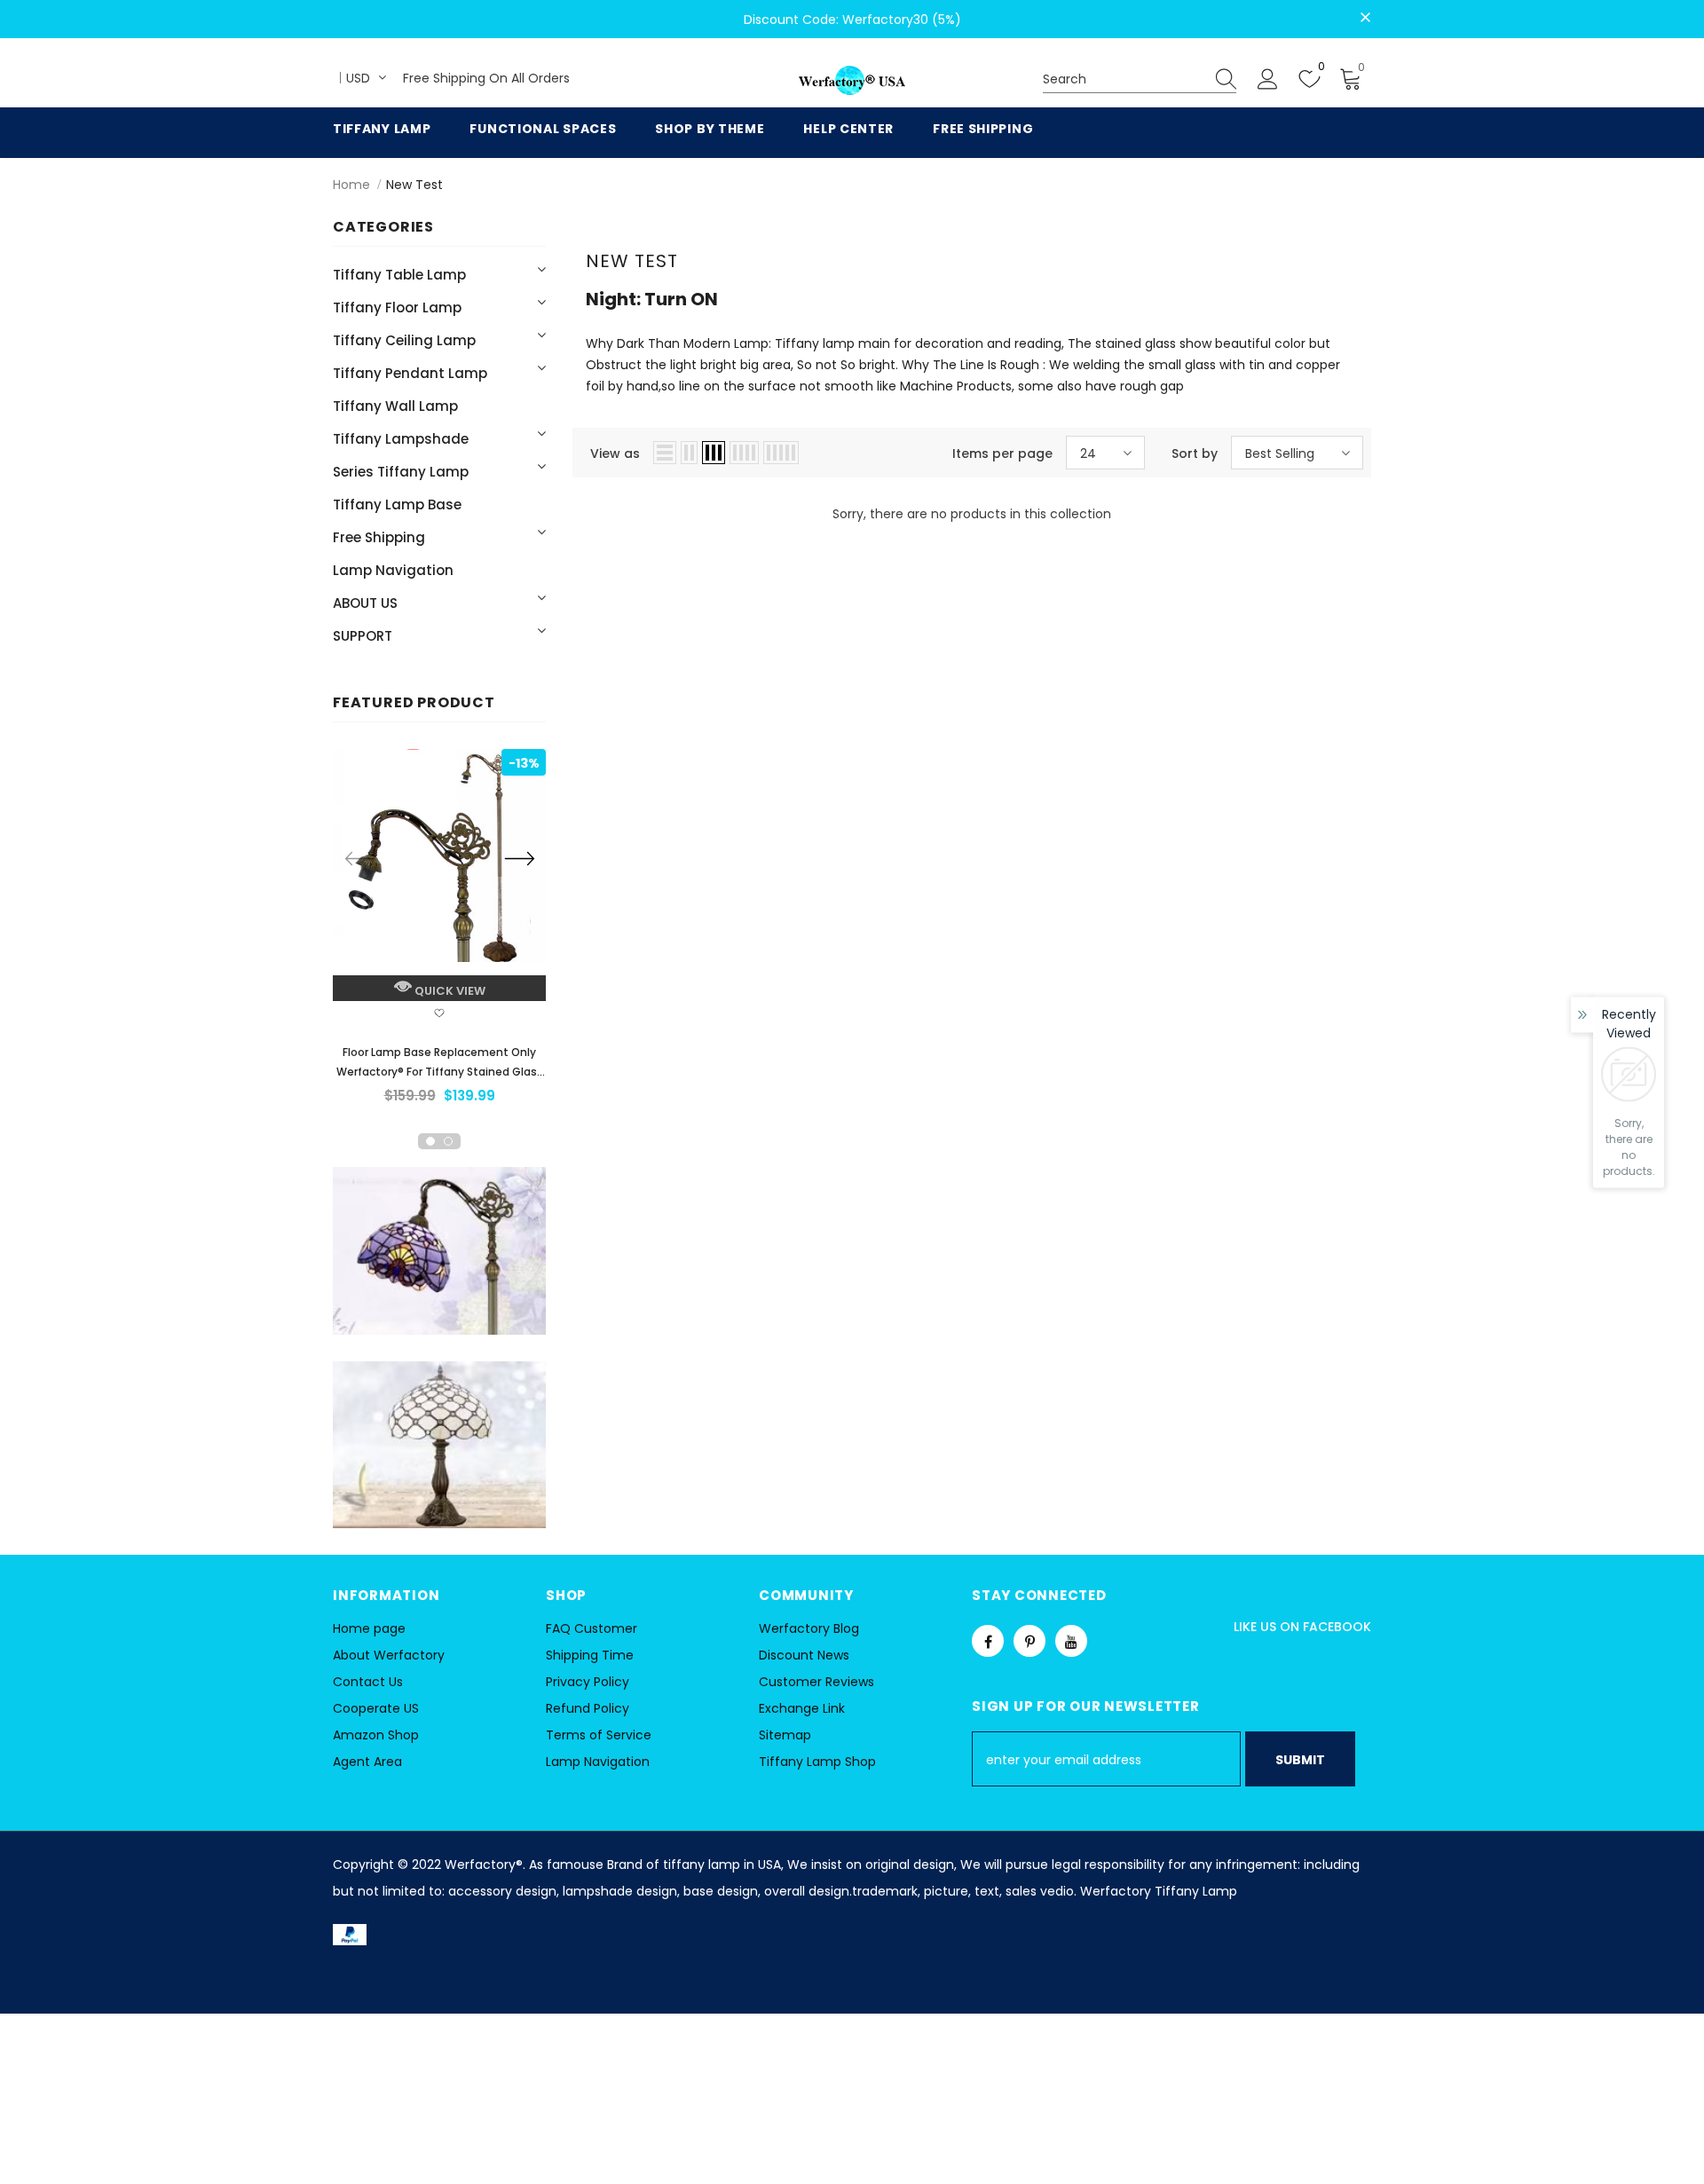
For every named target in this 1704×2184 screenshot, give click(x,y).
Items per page (1002, 453)
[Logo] (852, 81)
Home (351, 185)
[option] (439, 932)
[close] (1365, 18)
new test (414, 185)
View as (615, 453)
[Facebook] (988, 1641)
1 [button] (430, 1141)
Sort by (1195, 453)
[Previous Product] (359, 858)
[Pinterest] (1029, 1641)
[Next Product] (519, 858)
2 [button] (448, 1141)
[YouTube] (1071, 1641)
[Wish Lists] (439, 1015)
